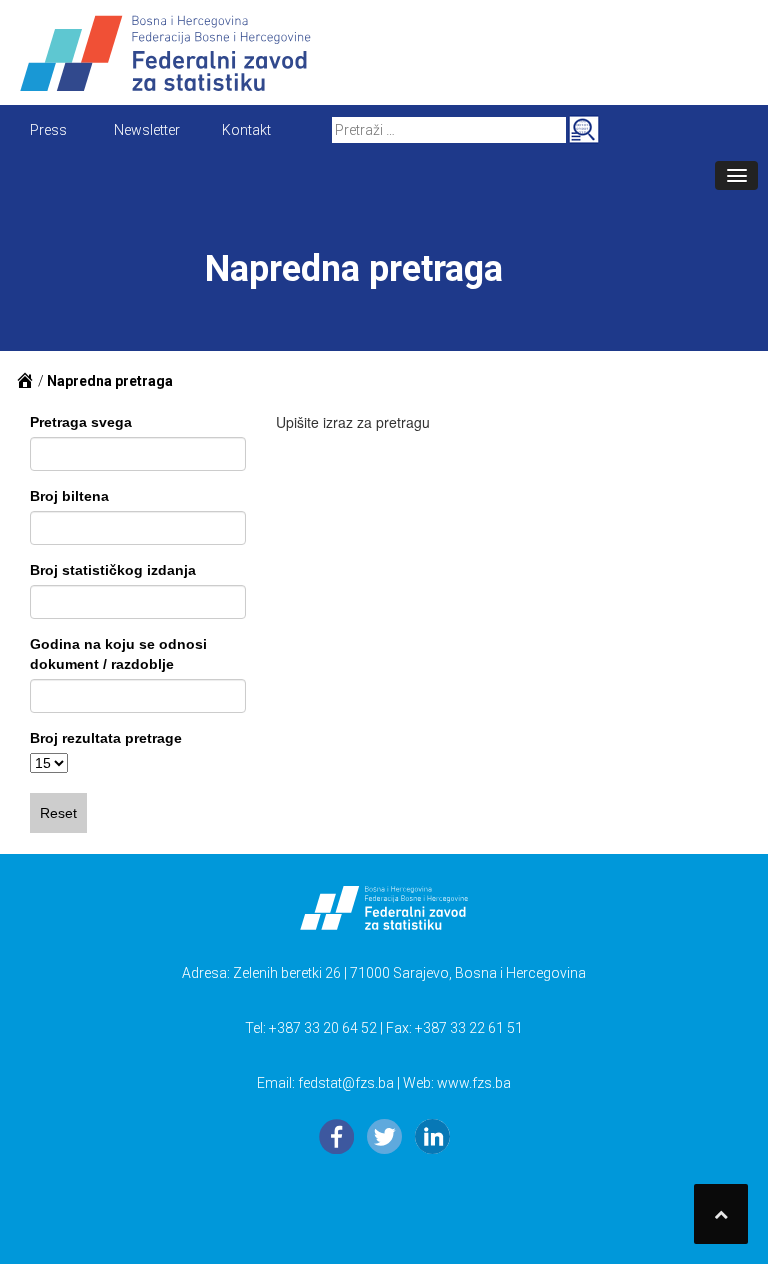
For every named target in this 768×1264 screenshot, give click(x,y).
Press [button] (48, 130)
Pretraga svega (81, 422)
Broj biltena (69, 496)
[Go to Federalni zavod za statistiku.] (25, 381)
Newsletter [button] (147, 130)
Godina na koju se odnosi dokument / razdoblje (118, 654)
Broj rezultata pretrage (106, 738)
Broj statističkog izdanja (113, 570)
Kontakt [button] (246, 130)
